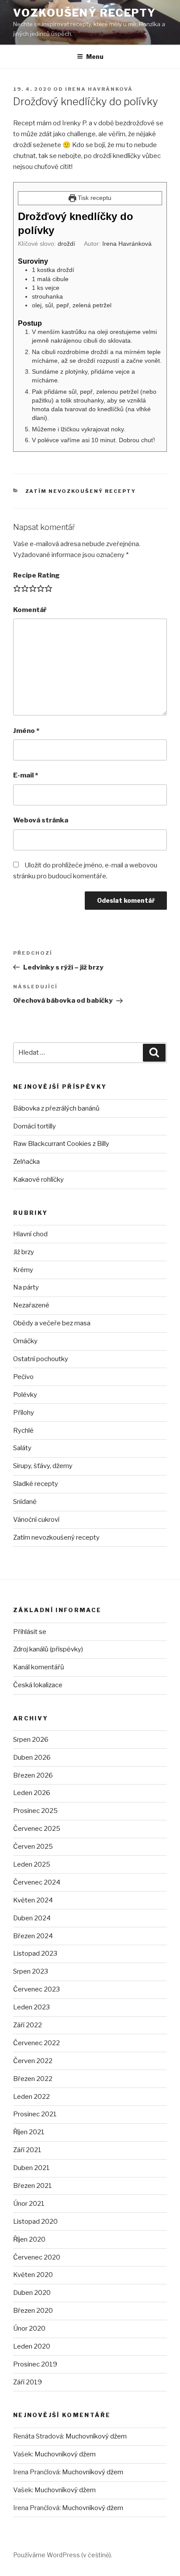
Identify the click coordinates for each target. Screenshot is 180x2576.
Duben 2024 (32, 1918)
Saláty (22, 1448)
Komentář (30, 610)
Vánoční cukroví (36, 1520)
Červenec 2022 (36, 2043)
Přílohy (24, 1413)
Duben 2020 (32, 2293)
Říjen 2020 (29, 2239)
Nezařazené (31, 1305)
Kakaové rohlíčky (38, 1180)
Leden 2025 (32, 1864)
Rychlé (23, 1431)
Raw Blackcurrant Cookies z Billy (61, 1144)
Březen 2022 (33, 2079)
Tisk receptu (94, 198)
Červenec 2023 (36, 1989)
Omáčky (25, 1341)
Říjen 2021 (29, 2132)
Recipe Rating (36, 575)
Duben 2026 (32, 1757)
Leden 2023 (31, 2007)
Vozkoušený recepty (85, 13)
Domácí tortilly (35, 1126)
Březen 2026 (33, 1775)
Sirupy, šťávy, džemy (43, 1466)
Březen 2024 (33, 1936)
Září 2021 (27, 2150)
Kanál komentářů (39, 1667)
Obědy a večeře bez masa (52, 1323)
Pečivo (23, 1377)
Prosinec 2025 (35, 1811)
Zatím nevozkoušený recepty (81, 491)
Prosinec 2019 (35, 2364)
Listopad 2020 (35, 2222)
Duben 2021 (31, 2168)
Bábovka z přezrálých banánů (56, 1108)
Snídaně (25, 1502)
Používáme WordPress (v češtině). (63, 2555)
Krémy (23, 1270)
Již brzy (24, 1252)
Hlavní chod (30, 1234)
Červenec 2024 (37, 1882)
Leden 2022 (31, 2097)
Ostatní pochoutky (41, 1359)
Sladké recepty (36, 1484)
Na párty (26, 1287)
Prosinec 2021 (35, 2114)
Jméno (26, 731)
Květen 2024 (33, 1900)
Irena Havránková (99, 89)
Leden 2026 (32, 1793)
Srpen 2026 (31, 1740)
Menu (95, 57)
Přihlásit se (30, 1632)
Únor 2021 (29, 2204)
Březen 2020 (33, 2311)
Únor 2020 (29, 2328)
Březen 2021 (33, 2186)
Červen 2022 (33, 2061)
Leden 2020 (32, 2346)
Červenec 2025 (37, 1829)
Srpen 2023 (31, 1971)
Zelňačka (26, 1162)
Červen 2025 (33, 1847)
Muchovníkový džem (96, 2436)
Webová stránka (41, 820)
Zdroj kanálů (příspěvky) (48, 1649)
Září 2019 (28, 2382)
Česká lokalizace (38, 1685)
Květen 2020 (33, 2275)
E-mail (26, 775)
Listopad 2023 (35, 1953)
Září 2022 (28, 2025)
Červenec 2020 (37, 2257)
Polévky (25, 1395)
